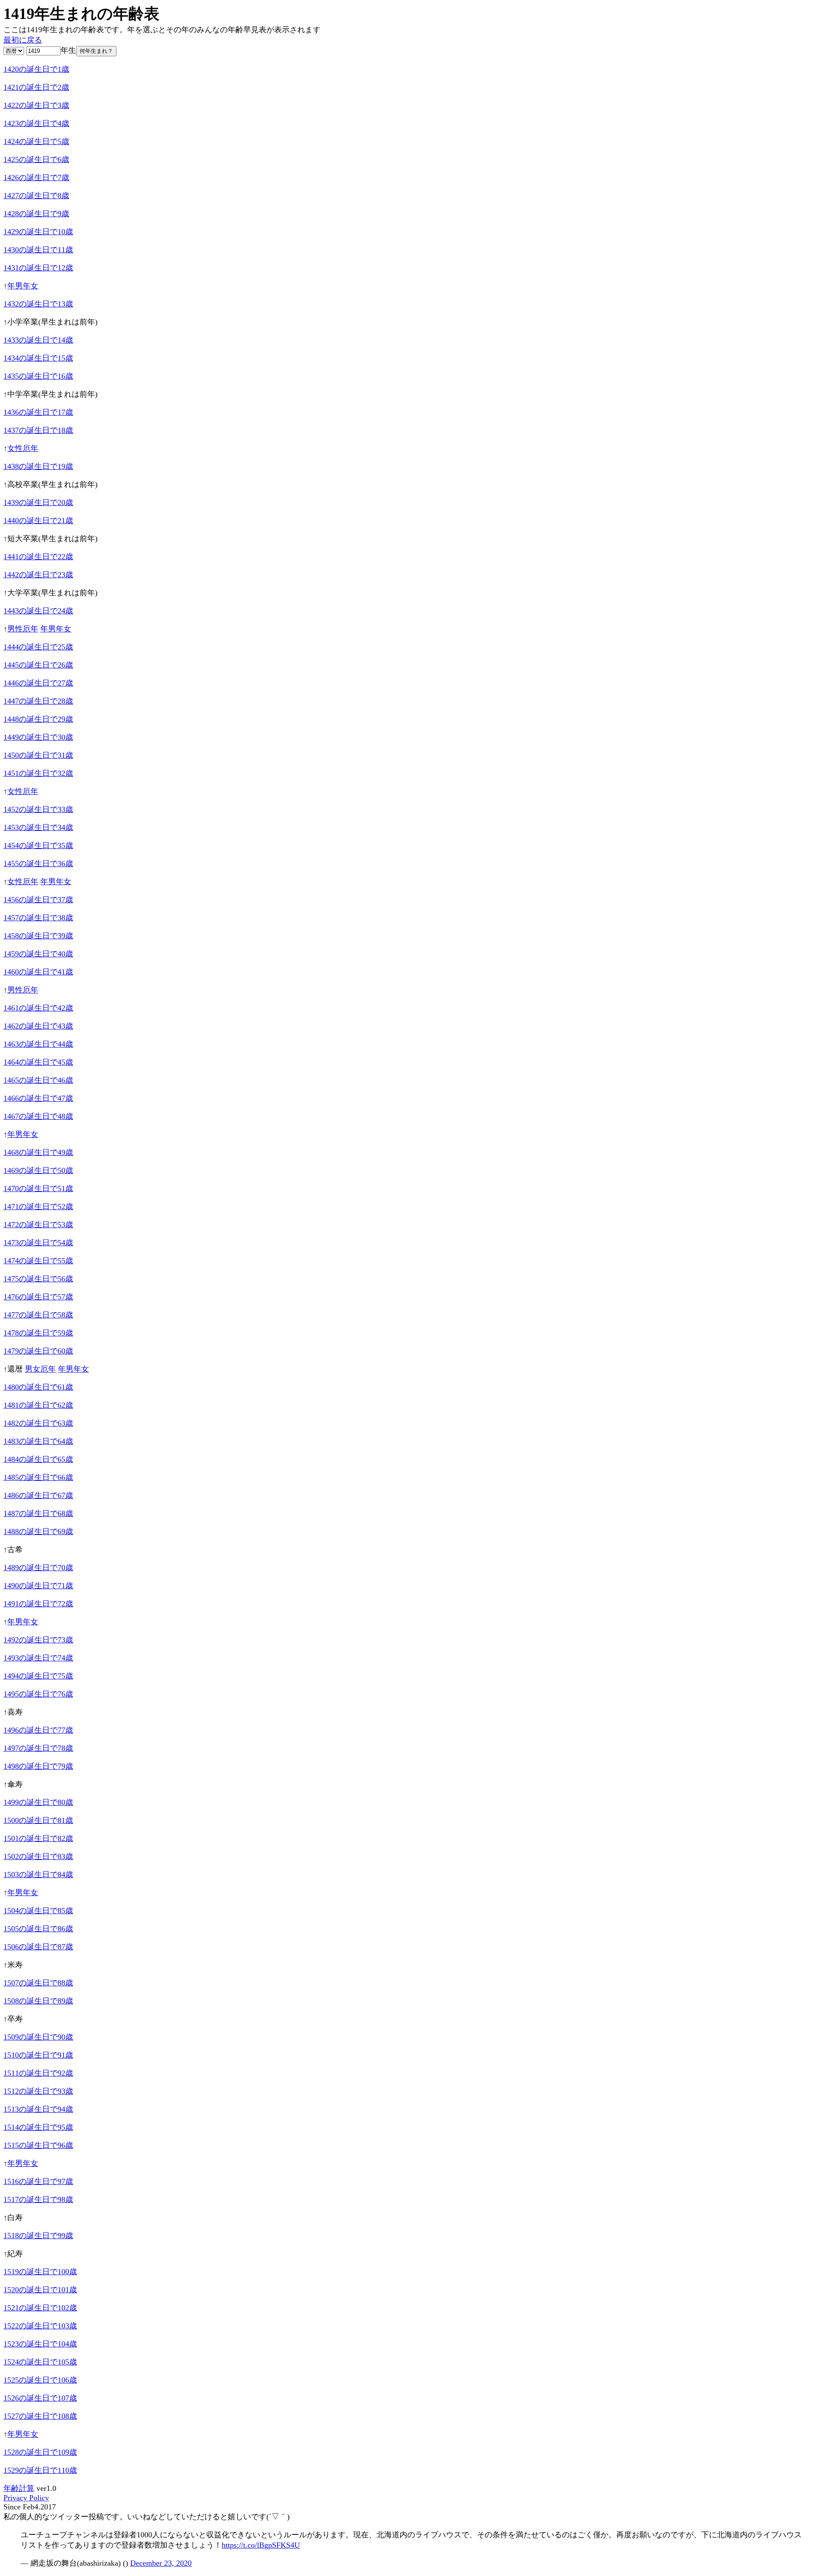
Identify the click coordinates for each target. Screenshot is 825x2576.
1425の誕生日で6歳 (36, 159)
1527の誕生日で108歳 (40, 2416)
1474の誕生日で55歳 (38, 1261)
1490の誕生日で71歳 (38, 1586)
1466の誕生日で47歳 (38, 1098)
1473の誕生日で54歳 (38, 1243)
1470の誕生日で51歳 (38, 1188)
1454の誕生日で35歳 (38, 845)
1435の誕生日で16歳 (38, 376)
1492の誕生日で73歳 (38, 1640)
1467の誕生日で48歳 (38, 1116)
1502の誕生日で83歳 (38, 1856)
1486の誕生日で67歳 (38, 1495)
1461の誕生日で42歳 (38, 1008)
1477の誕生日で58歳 (38, 1315)
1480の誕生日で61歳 (38, 1387)
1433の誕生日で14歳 (38, 340)
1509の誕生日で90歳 (38, 2037)
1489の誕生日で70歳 (38, 1568)
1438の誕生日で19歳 (38, 466)
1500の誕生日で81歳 (38, 1820)
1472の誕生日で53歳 (38, 1225)
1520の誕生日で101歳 (40, 2290)
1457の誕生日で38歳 (38, 918)
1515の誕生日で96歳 (38, 2145)
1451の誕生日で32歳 (38, 773)
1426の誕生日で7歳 (36, 178)
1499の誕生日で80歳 (38, 1802)
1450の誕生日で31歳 (38, 755)
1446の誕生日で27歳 (38, 683)
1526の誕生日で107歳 (40, 2398)
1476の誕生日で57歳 (38, 1297)
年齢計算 (19, 2488)
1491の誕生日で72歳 (38, 1604)
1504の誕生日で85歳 (38, 1911)
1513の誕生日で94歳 (38, 2109)
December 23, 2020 (161, 2563)
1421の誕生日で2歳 (36, 87)
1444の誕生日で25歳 (38, 647)
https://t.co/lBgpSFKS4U (261, 2545)
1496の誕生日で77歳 (38, 1730)
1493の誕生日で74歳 (38, 1658)
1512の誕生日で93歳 (38, 2091)
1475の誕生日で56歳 (38, 1279)
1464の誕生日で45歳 (38, 1062)
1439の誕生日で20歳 (38, 502)
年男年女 (23, 286)
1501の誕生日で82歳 (38, 1838)
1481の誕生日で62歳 (38, 1405)
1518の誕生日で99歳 (38, 2236)
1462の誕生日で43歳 (38, 1026)
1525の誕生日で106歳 (40, 2380)
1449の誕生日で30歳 (38, 737)
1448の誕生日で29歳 (38, 719)
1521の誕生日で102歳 (40, 2308)
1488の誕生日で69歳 (38, 1532)
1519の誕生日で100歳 (40, 2272)
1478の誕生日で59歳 (38, 1333)
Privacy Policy (26, 2498)
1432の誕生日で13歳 (38, 304)
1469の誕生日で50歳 (38, 1170)
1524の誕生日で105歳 (40, 2362)
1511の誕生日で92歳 (38, 2073)
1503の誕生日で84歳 (38, 1875)
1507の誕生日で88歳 (38, 1983)
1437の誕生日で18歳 (38, 430)
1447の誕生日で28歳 (38, 701)
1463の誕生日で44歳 (38, 1044)
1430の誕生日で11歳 (38, 250)
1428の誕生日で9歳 (36, 214)
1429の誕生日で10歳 (38, 232)
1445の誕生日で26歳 (38, 665)
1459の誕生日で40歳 (38, 954)
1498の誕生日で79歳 (38, 1766)
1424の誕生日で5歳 (36, 141)
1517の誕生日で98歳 (38, 2199)
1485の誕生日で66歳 (38, 1477)
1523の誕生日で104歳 (40, 2344)
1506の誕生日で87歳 (38, 1947)
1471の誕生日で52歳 (38, 1207)
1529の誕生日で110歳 (40, 2470)
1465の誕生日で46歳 (38, 1080)
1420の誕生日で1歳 (36, 69)
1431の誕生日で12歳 (38, 268)
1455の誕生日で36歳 (38, 864)
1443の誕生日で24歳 (38, 611)
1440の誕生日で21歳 (38, 521)
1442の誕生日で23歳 (38, 575)
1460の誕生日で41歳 (38, 972)
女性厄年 (23, 448)
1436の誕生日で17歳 (38, 412)
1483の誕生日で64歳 (38, 1441)
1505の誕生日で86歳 (38, 1929)
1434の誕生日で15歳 (38, 358)
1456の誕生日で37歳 (38, 900)
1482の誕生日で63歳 (38, 1423)
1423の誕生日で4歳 (36, 123)
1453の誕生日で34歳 (38, 827)
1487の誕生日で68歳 (38, 1513)
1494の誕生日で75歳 (38, 1676)
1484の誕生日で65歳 (38, 1459)
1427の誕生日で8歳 (36, 196)
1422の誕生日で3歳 (36, 105)
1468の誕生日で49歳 (38, 1152)
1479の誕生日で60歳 (38, 1351)
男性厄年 (23, 629)
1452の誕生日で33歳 (38, 809)
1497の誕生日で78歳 (38, 1748)
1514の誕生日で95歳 (38, 2127)
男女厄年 (40, 1369)
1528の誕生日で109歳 (40, 2452)
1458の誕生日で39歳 (38, 936)
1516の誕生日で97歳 (38, 2181)
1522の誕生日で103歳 (40, 2326)
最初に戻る (23, 40)
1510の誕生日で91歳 (38, 2055)
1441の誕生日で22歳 (38, 557)
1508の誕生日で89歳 (38, 2001)
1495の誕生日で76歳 (38, 1694)
